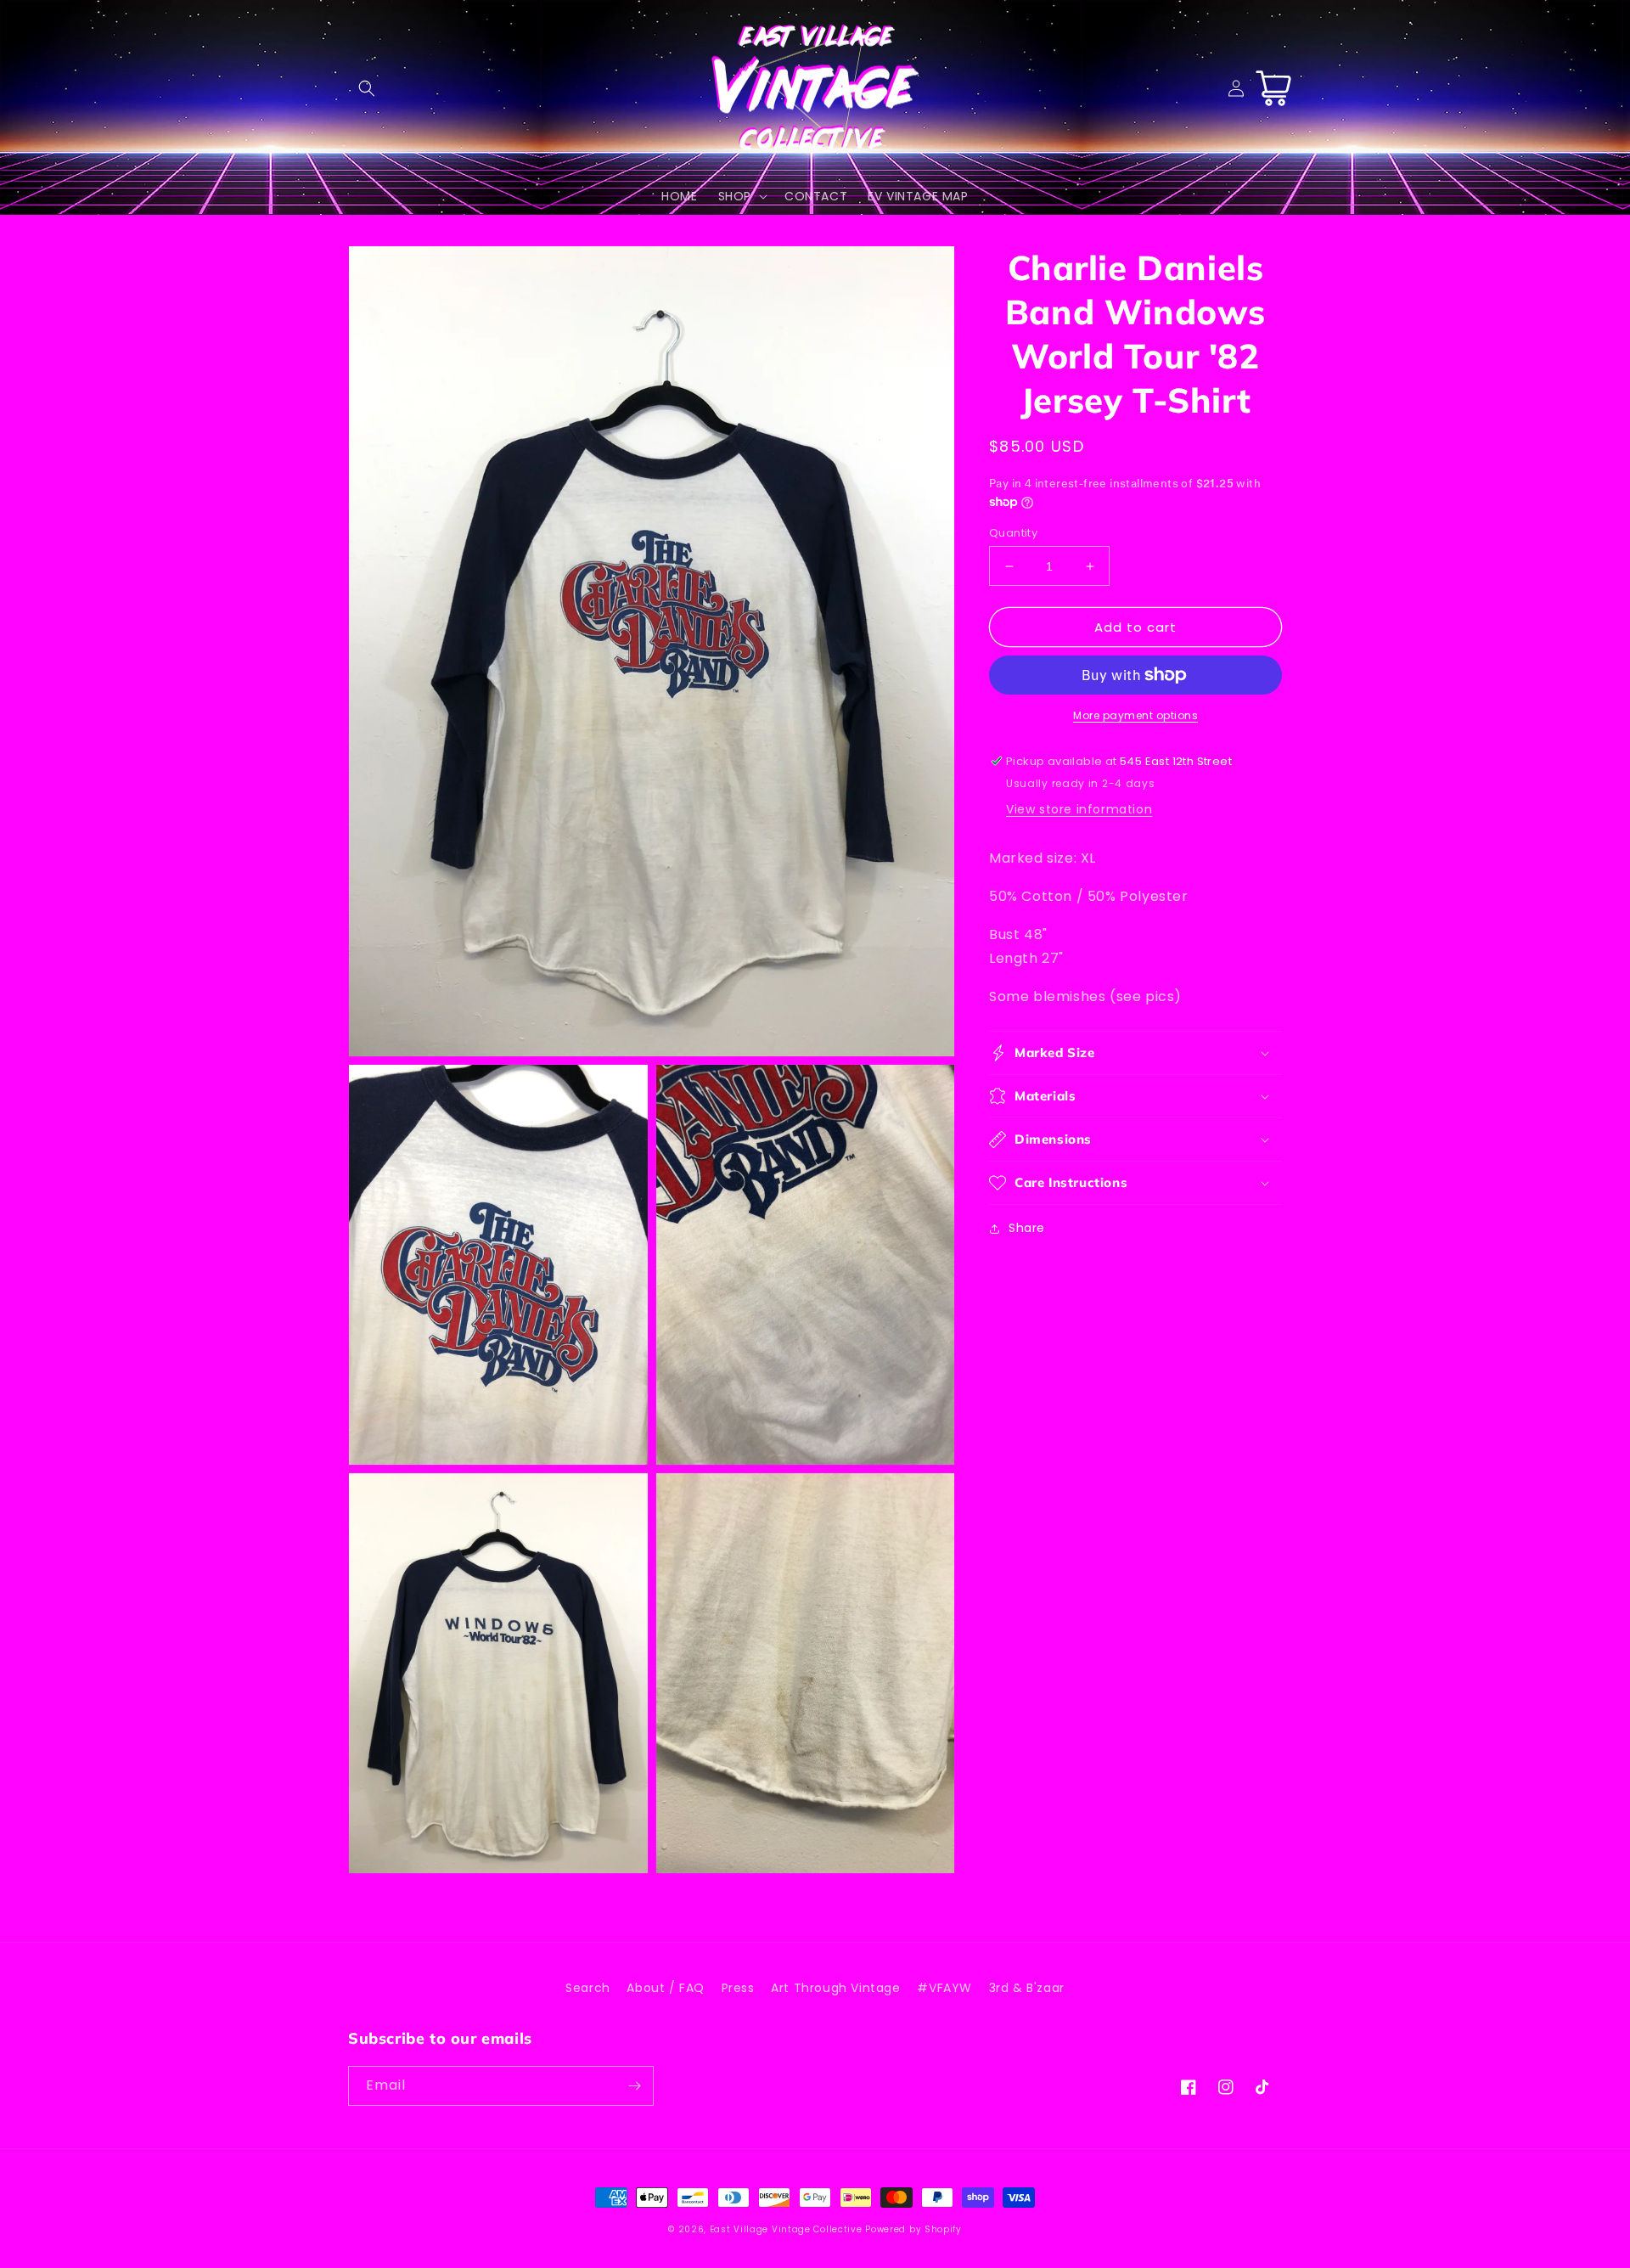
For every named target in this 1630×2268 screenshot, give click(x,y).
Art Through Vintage (835, 1988)
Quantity (1013, 533)
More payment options (1135, 715)
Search (588, 1988)
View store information (1079, 809)
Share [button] (1027, 1228)
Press (738, 1988)
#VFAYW (944, 1988)
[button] (367, 88)
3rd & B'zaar (1027, 1988)
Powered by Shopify (913, 2229)
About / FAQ (666, 1988)
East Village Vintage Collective (786, 2229)
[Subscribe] (634, 2086)
